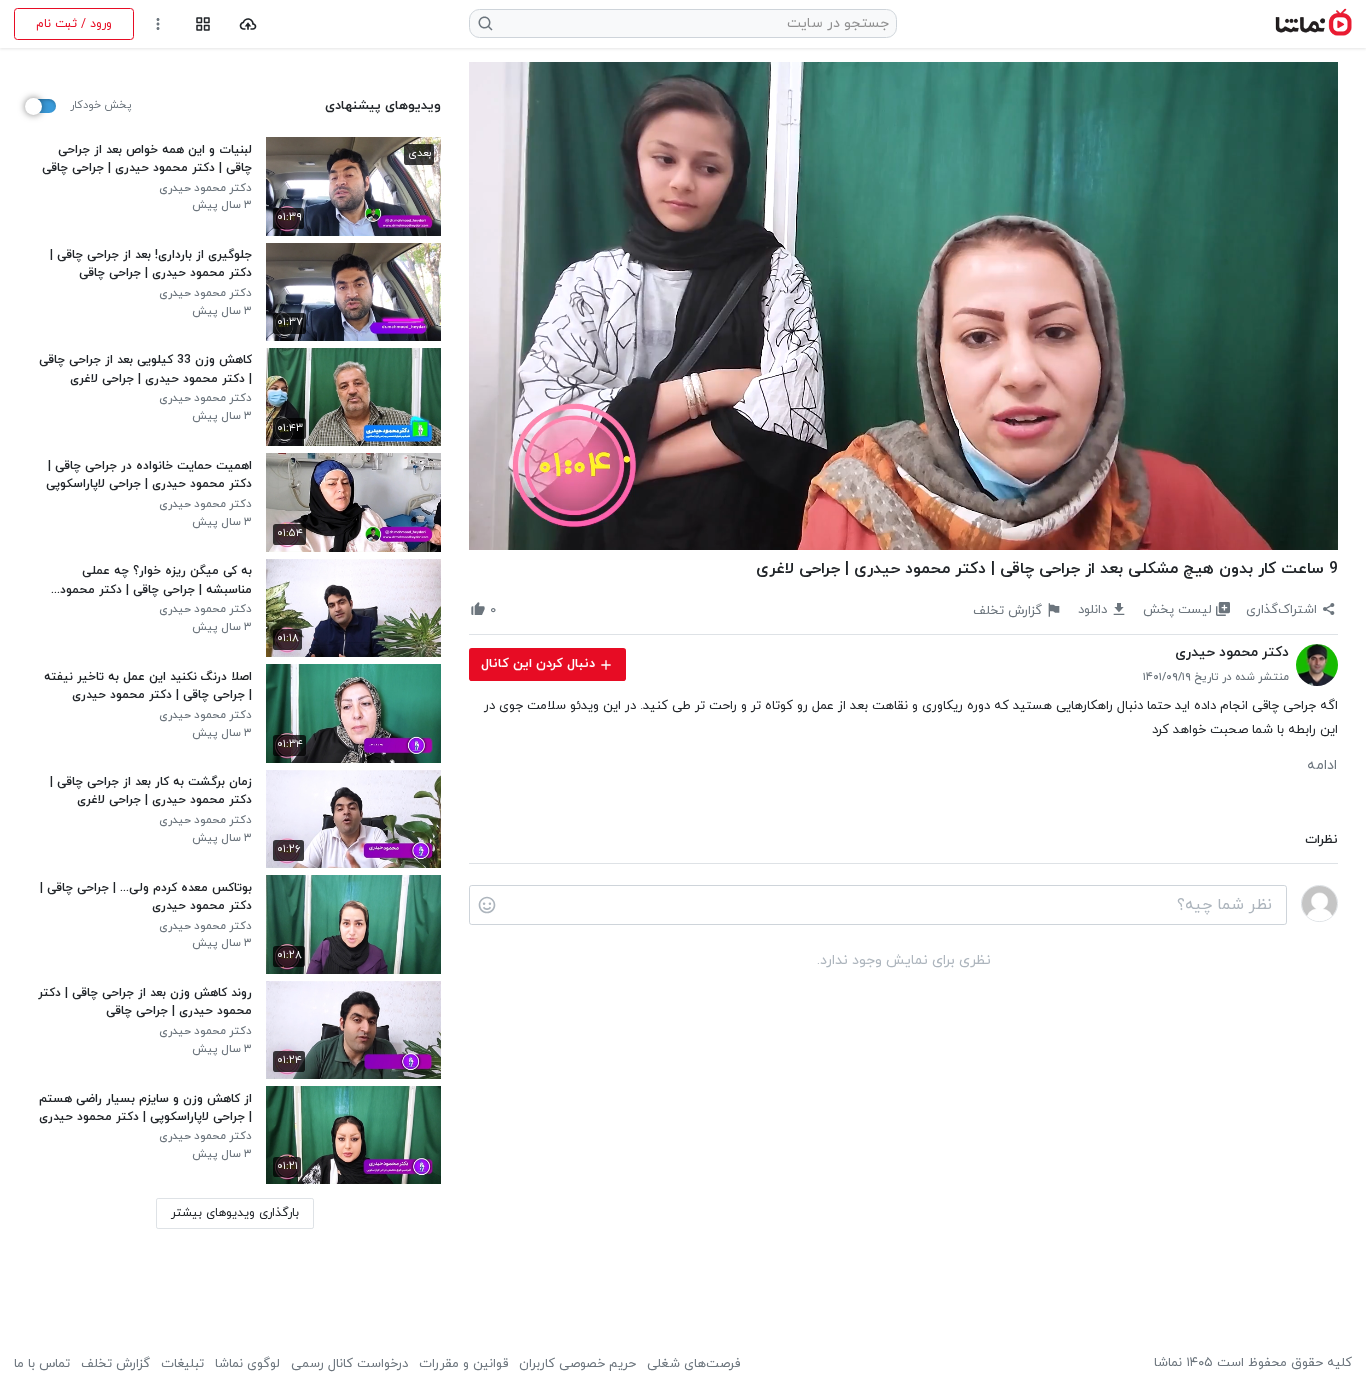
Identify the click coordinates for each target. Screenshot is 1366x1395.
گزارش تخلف (115, 1364)
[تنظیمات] (158, 24)
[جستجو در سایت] (486, 23)
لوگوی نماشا (247, 1364)
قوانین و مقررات (463, 1364)
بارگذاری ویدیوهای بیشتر (235, 1213)
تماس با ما (42, 1364)
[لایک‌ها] (512, 609)
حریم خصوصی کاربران (577, 1364)
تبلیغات (182, 1364)
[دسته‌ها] (202, 24)
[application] (903, 306)
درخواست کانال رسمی (349, 1364)
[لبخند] (487, 905)
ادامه (1322, 766)
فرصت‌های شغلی (693, 1364)
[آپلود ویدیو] (248, 24)
